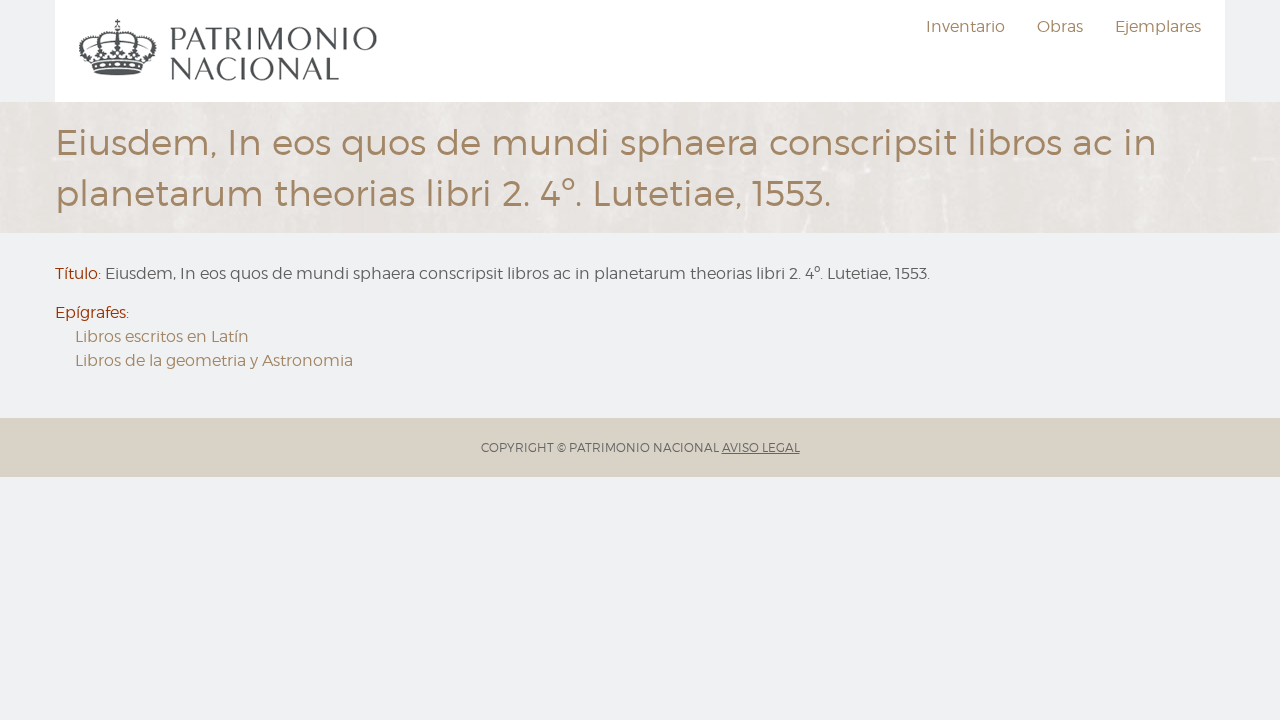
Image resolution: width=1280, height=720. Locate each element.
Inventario (965, 26)
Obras (1060, 26)
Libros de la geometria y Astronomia (214, 360)
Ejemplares (1158, 26)
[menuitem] (231, 51)
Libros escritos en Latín (162, 336)
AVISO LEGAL (761, 447)
